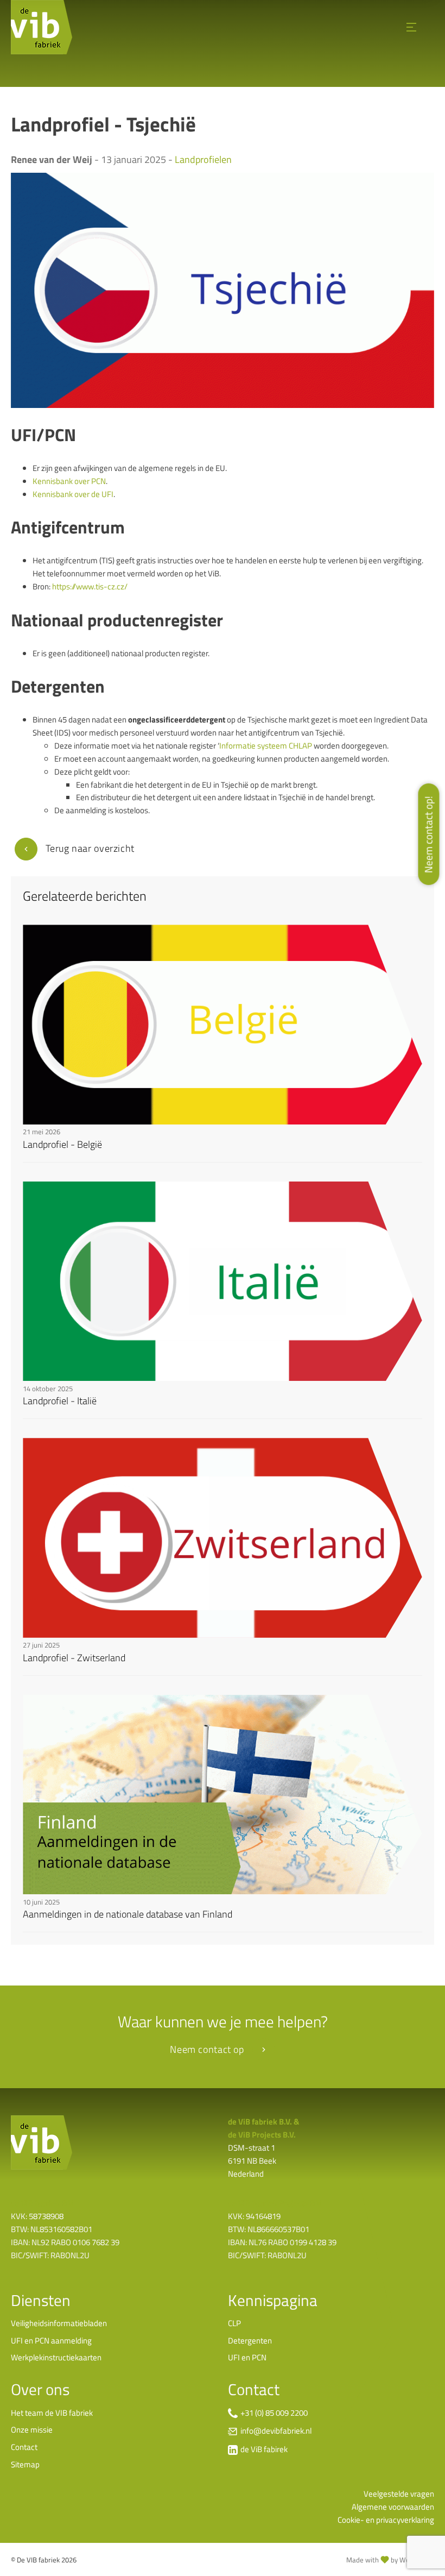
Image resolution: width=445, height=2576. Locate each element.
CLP (234, 2323)
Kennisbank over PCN (69, 481)
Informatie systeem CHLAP (266, 746)
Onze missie (32, 2430)
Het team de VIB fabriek (52, 2413)
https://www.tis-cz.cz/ (90, 586)
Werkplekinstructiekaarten (56, 2357)
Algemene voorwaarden (393, 2507)
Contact (24, 2447)
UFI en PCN (247, 2357)
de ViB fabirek (264, 2449)
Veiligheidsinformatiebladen (59, 2323)
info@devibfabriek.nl (276, 2431)
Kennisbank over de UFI (73, 494)
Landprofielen (203, 159)
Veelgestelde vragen (399, 2494)
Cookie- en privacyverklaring (386, 2520)
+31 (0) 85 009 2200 (274, 2413)
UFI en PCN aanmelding (51, 2341)
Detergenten (250, 2341)
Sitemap (25, 2464)
